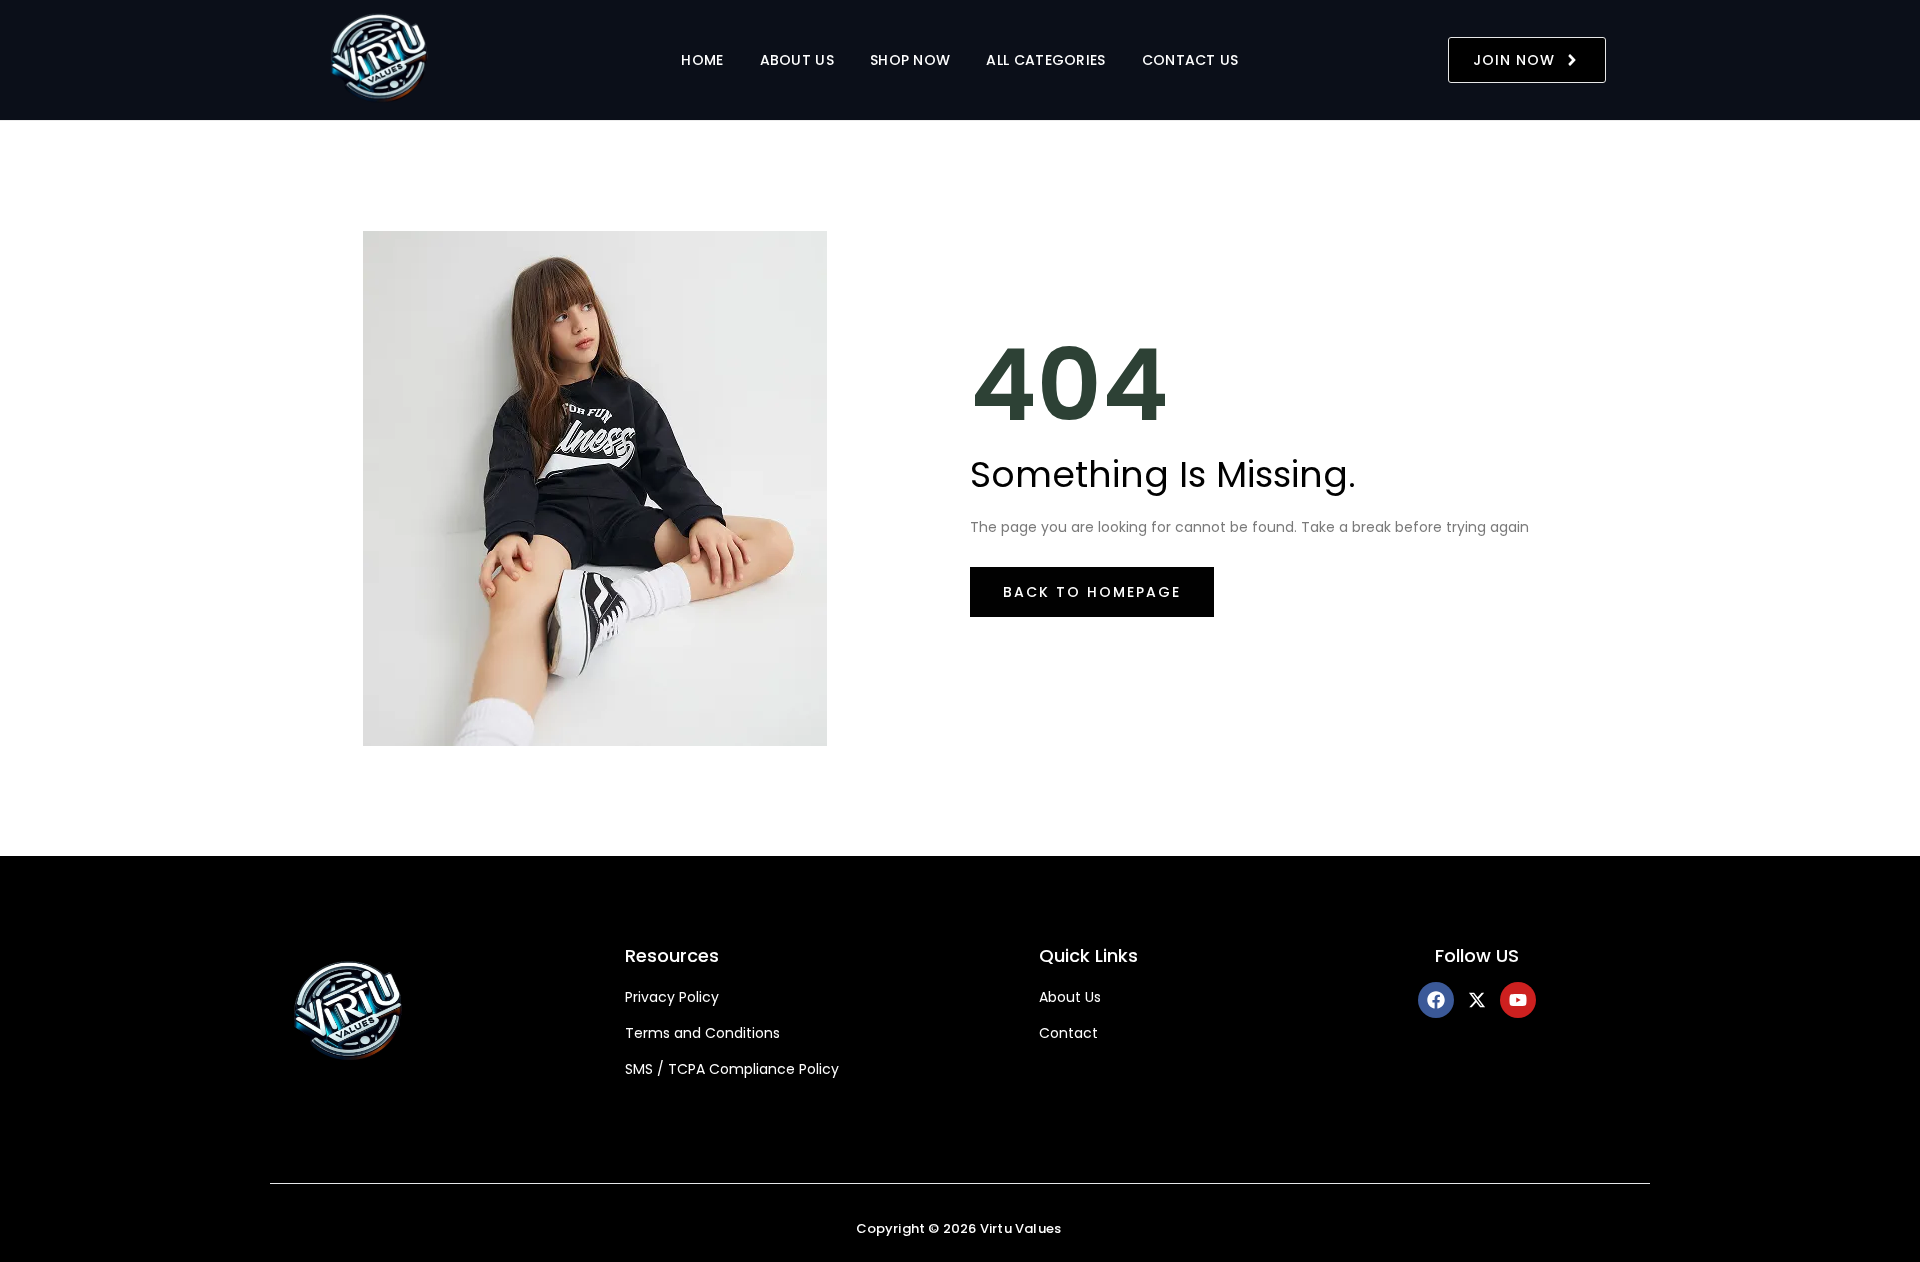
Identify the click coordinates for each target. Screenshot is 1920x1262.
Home (702, 60)
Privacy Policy (672, 997)
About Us (797, 60)
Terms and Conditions (702, 1033)
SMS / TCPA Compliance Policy (732, 1069)
